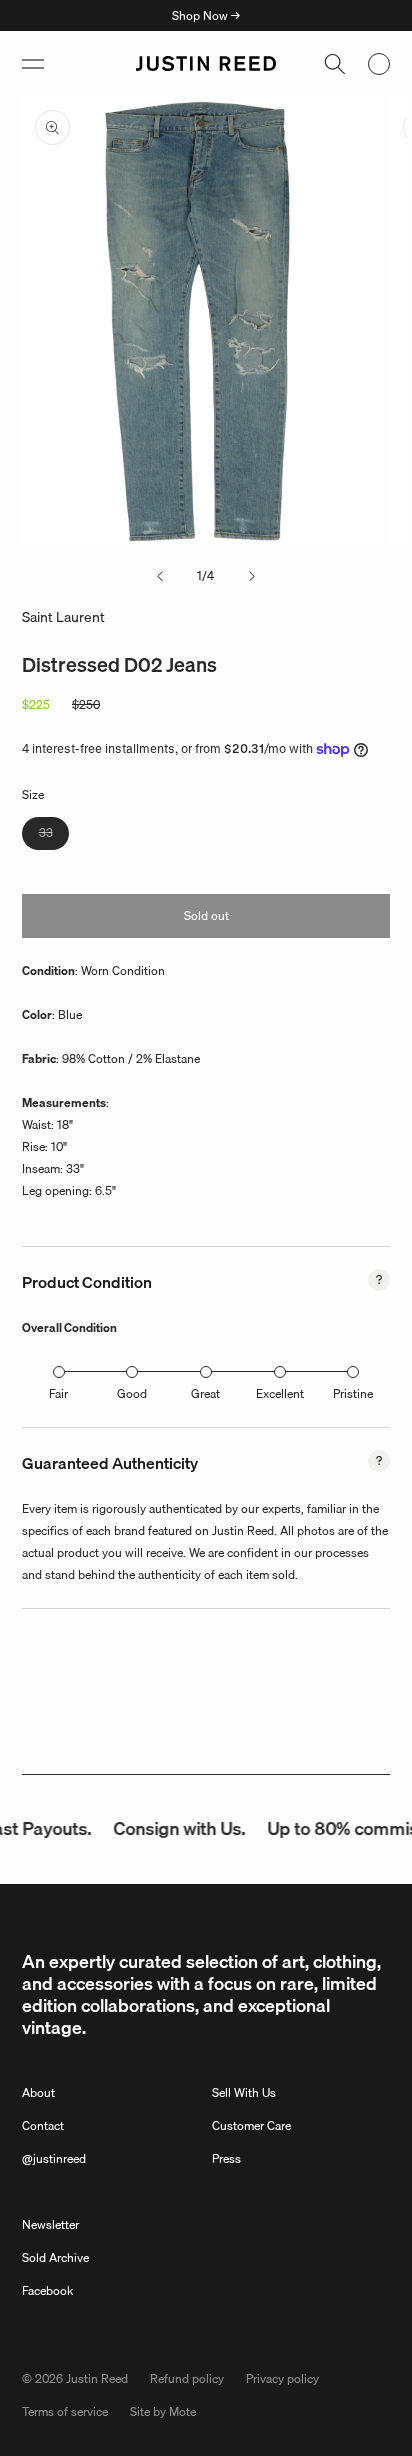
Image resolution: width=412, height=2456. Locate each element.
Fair (58, 1393)
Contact (43, 2125)
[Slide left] (160, 576)
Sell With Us (244, 2092)
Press (226, 2158)
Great (205, 1393)
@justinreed (54, 2158)
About (38, 2092)
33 (54, 836)
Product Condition (87, 1282)
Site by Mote (163, 2411)
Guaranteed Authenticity (110, 1463)
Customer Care (251, 2125)
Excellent (280, 1393)
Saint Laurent (63, 617)
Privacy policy (282, 2378)
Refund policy (187, 2378)
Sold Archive (55, 2257)
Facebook (47, 2290)
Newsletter (50, 2224)
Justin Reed (97, 2378)
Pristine (353, 1393)
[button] (33, 64)
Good (132, 1393)
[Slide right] (252, 576)
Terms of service (65, 2411)
